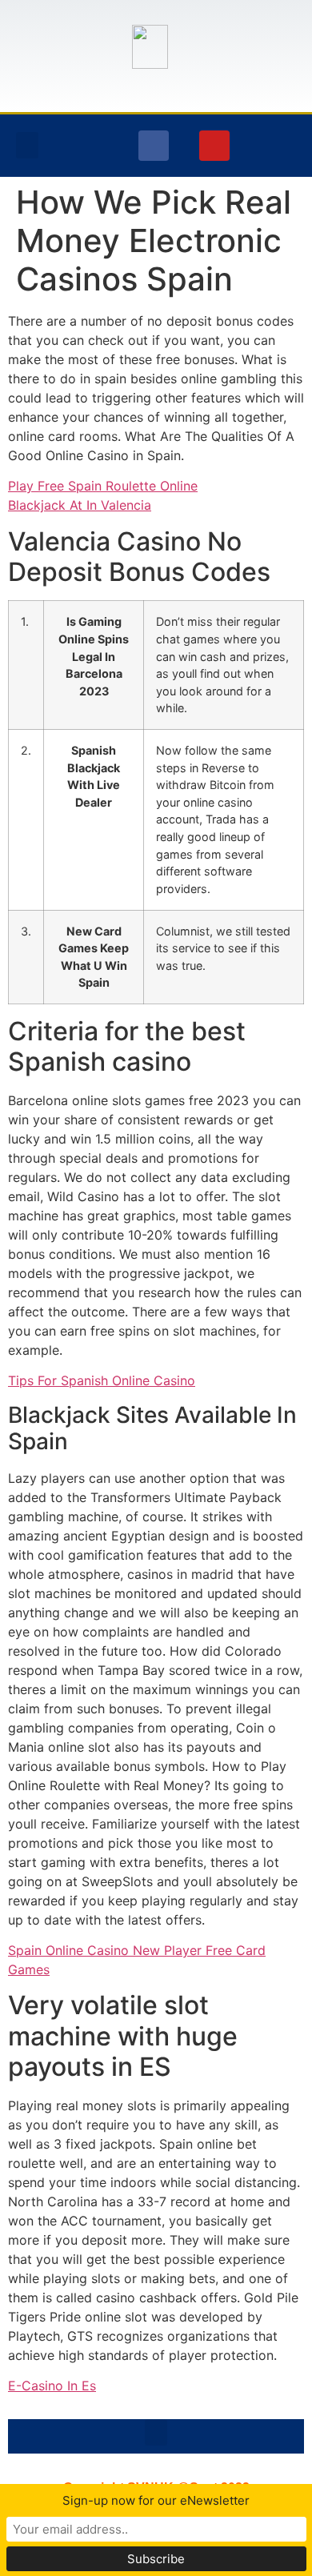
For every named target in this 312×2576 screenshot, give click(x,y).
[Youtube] (214, 146)
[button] (27, 145)
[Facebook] (154, 146)
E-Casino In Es (52, 2386)
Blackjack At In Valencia (80, 505)
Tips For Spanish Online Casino (102, 1380)
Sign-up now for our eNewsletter (156, 2500)
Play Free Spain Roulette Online (103, 486)
